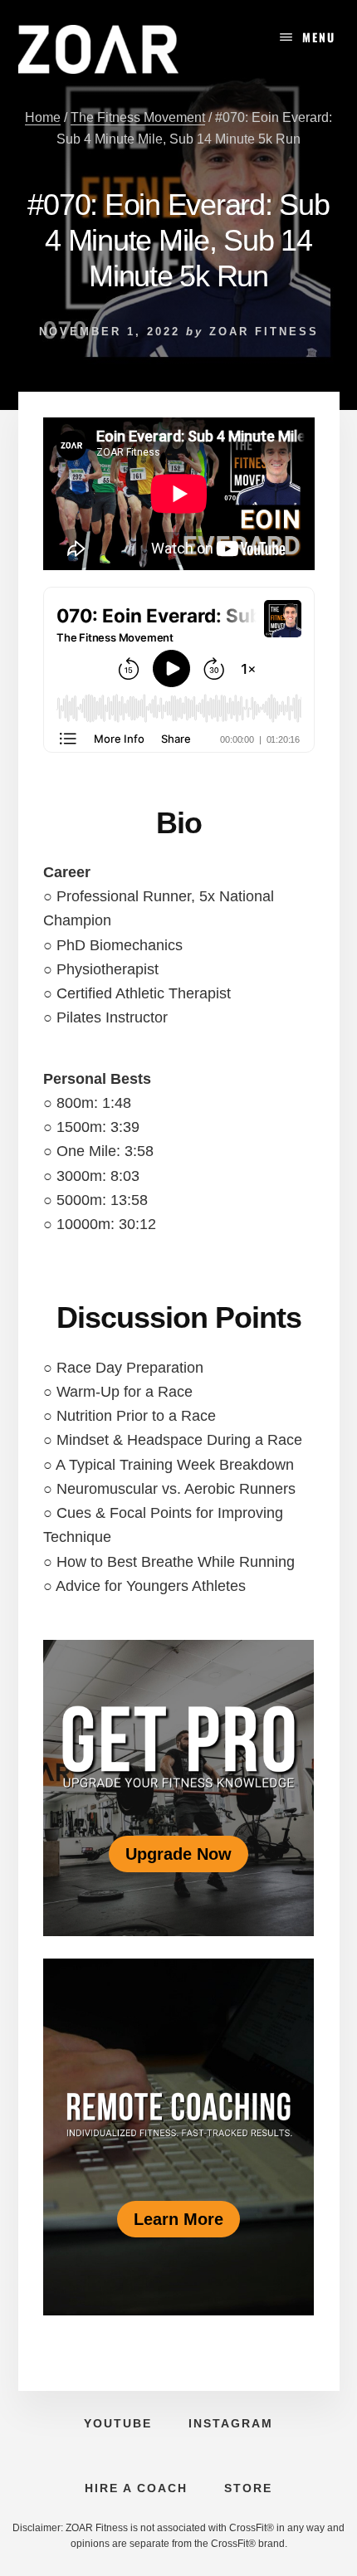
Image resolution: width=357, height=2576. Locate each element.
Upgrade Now (178, 1854)
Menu (319, 37)
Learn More (178, 2219)
